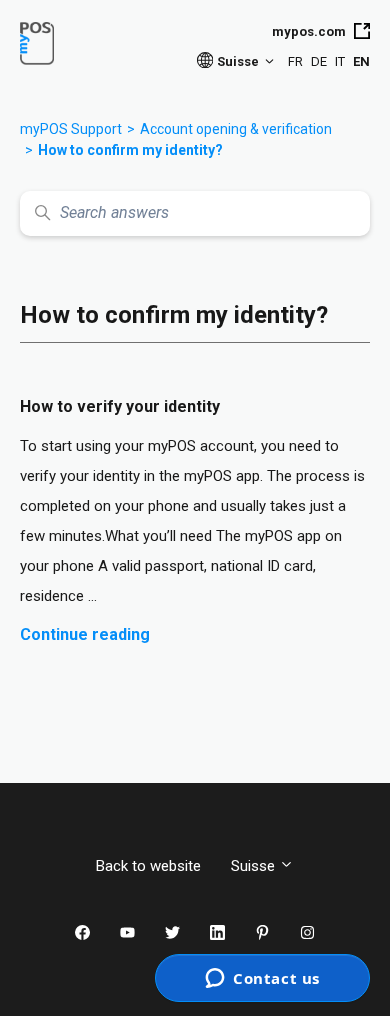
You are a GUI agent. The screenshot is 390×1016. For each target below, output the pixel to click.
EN (361, 61)
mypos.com (309, 31)
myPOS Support (71, 129)
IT (340, 61)
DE (319, 61)
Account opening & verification (236, 129)
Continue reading (85, 634)
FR (295, 61)
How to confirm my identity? (130, 150)
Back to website (148, 866)
